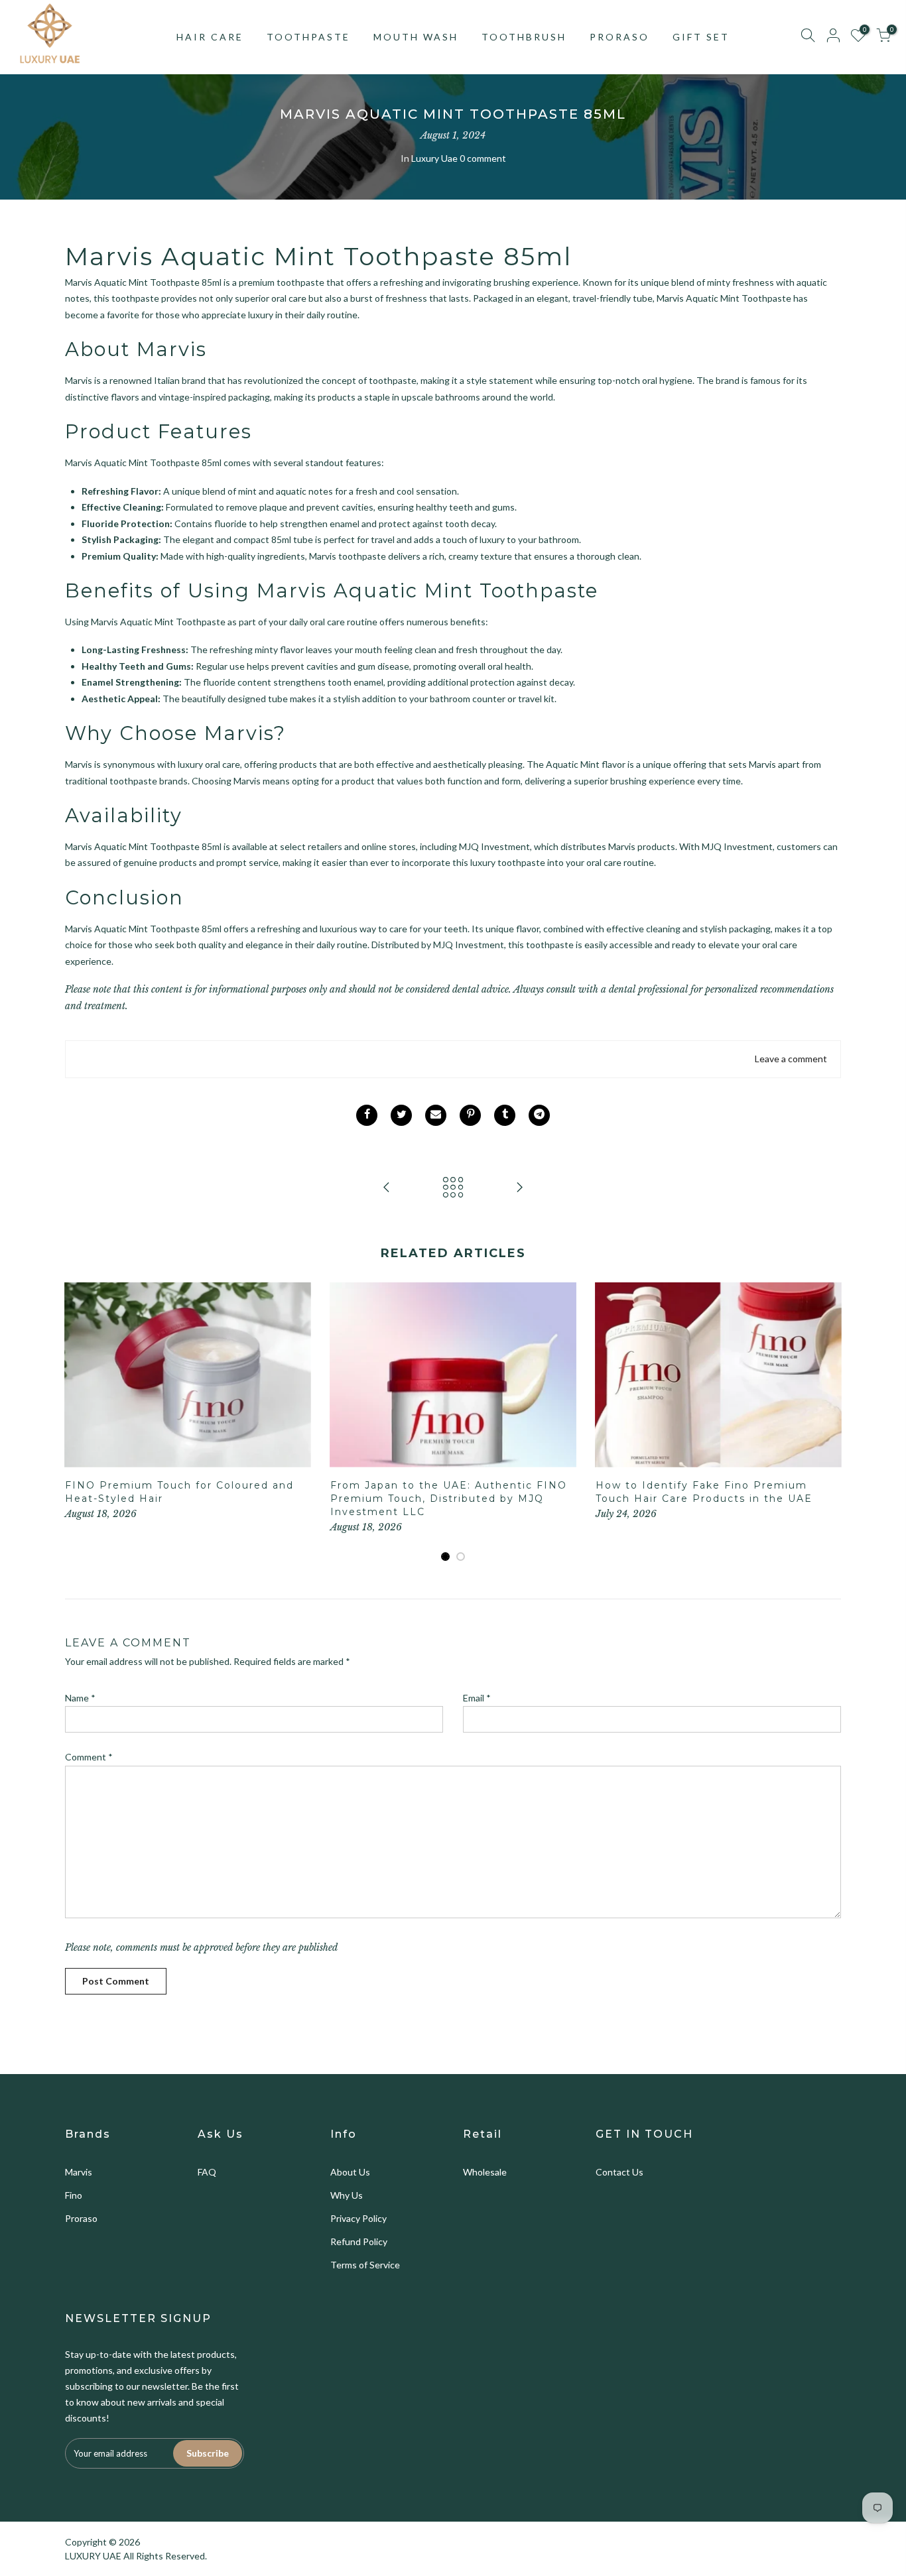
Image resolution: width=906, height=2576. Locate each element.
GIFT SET (701, 37)
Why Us (347, 2195)
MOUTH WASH (416, 37)
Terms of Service (365, 2265)
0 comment (483, 158)
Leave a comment (791, 1059)
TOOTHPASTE (308, 37)
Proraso (81, 2218)
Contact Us (619, 2172)
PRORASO (619, 37)
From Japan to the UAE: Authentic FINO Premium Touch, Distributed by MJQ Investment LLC (449, 1499)
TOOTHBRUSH (524, 37)
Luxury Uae (434, 158)
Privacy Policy (358, 2218)
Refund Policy (359, 2241)
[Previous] (78, 1422)
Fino (74, 2195)
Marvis (79, 2172)
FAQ (207, 2172)
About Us (350, 2172)
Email (477, 1698)
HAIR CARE (210, 37)
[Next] (828, 1422)
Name (80, 1698)
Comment (89, 1757)
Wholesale (485, 2172)
